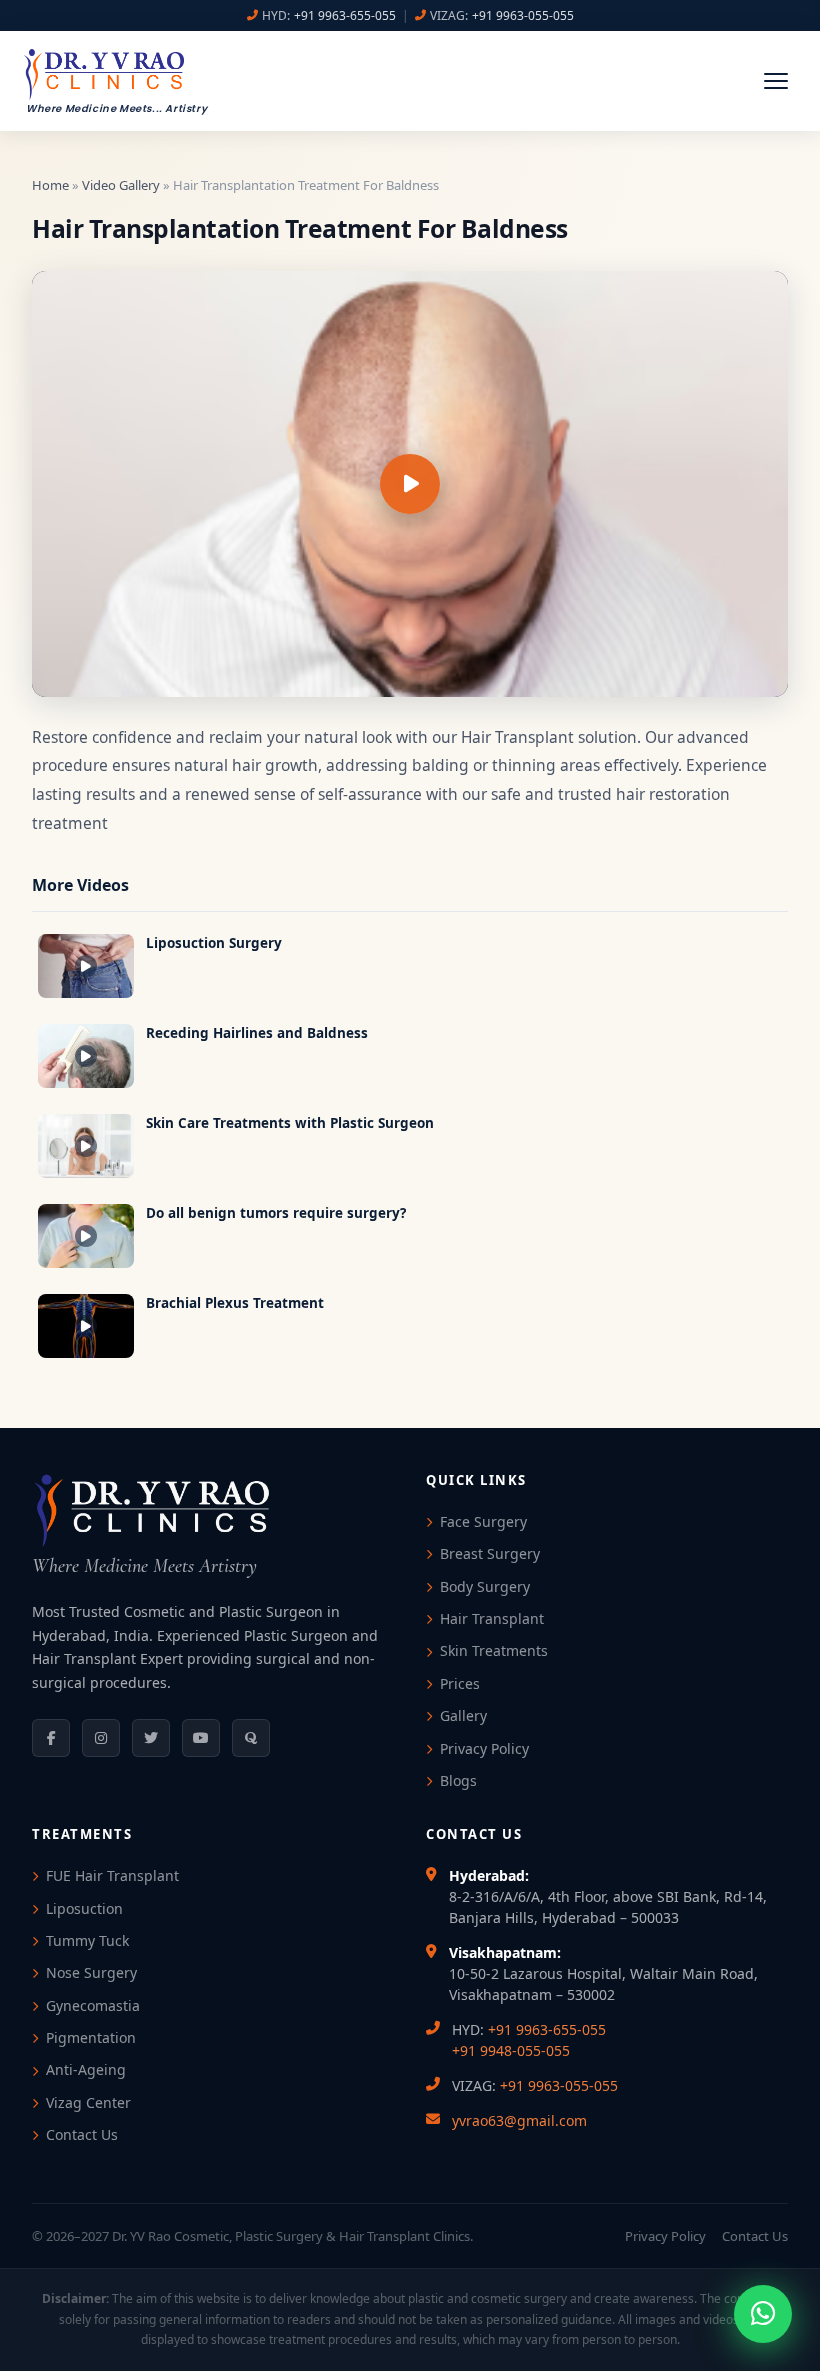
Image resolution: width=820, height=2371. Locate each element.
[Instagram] (101, 1738)
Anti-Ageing (86, 2069)
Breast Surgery (490, 1553)
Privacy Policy (484, 1748)
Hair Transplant (492, 1618)
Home (50, 185)
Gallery (463, 1715)
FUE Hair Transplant (112, 1875)
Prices (460, 1683)
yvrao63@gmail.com (519, 2120)
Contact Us (82, 2134)
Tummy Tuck (87, 1940)
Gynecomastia (93, 2005)
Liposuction (84, 1908)
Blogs (458, 1780)
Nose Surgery (91, 1972)
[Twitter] (151, 1738)
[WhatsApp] (763, 2314)
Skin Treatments (494, 1650)
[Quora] (251, 1738)
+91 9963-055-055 (523, 15)
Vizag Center (88, 2102)
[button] (776, 81)
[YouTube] (201, 1738)
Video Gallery (121, 185)
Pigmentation (91, 2037)
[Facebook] (51, 1738)
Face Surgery (483, 1521)
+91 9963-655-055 (345, 15)
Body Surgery (485, 1586)
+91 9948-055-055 (511, 2050)
